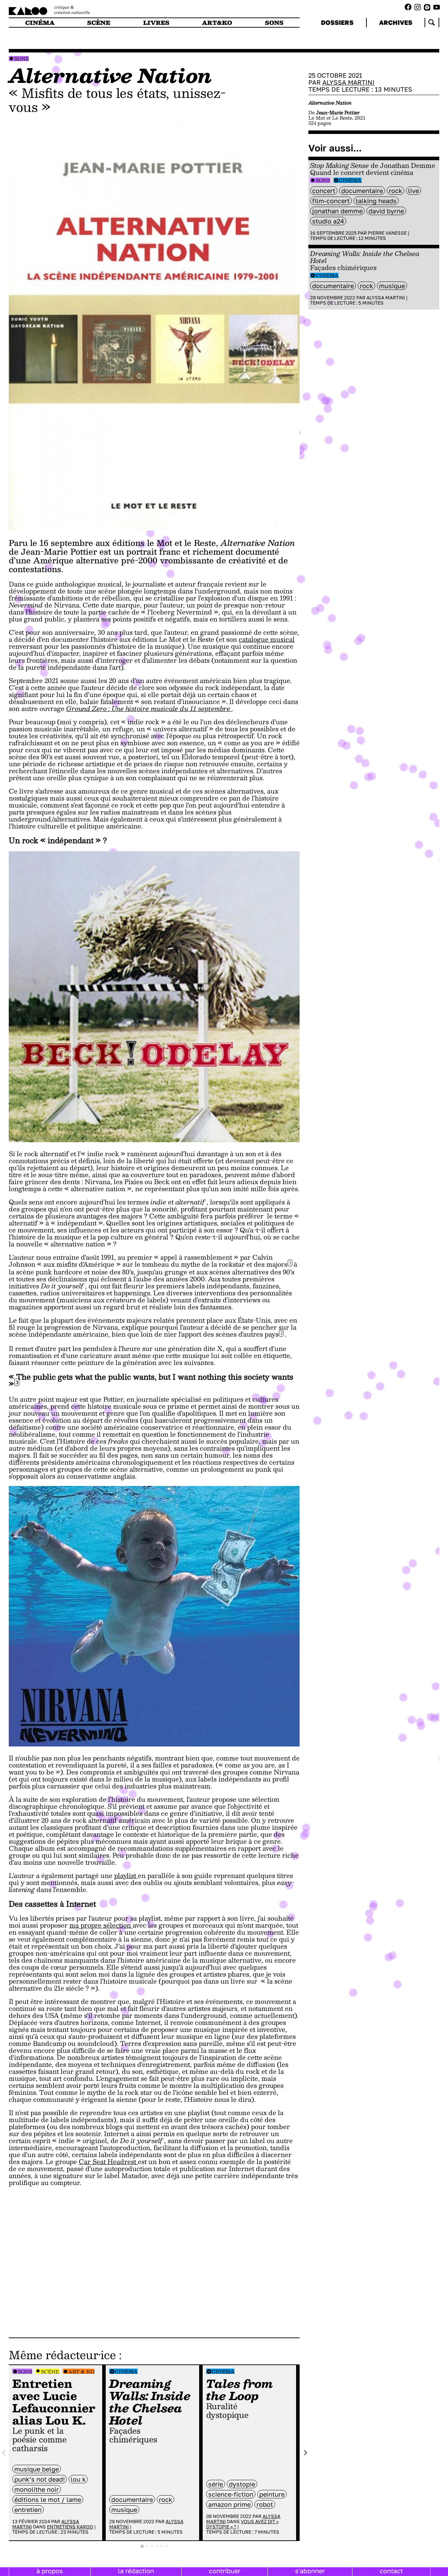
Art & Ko (81, 2372)
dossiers (337, 22)
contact (391, 2571)
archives (396, 22)
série (216, 2484)
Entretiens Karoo (70, 2527)
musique (124, 2510)
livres (156, 23)
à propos (50, 2571)
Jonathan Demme (337, 211)
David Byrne (386, 211)
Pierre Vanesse (387, 233)
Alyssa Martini (348, 82)
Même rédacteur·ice (62, 2355)
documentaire (132, 2499)
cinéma (40, 23)
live (414, 191)
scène (99, 23)
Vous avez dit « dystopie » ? (242, 2524)
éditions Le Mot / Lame (48, 2499)
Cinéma (126, 2372)
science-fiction (231, 2494)
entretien (28, 2510)
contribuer (225, 2571)
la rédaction (136, 2571)
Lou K (78, 2479)
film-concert (331, 201)
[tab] (142, 2546)
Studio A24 (328, 221)
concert (324, 191)
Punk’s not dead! (40, 2479)
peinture (272, 2494)
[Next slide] (305, 2453)
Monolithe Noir (37, 2489)
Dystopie (242, 2484)
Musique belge (37, 2469)
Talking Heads (376, 201)
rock (166, 2499)
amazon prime (229, 2504)
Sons (22, 59)
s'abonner (310, 2571)
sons (274, 23)
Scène (50, 2372)
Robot (265, 2504)
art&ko (217, 23)
